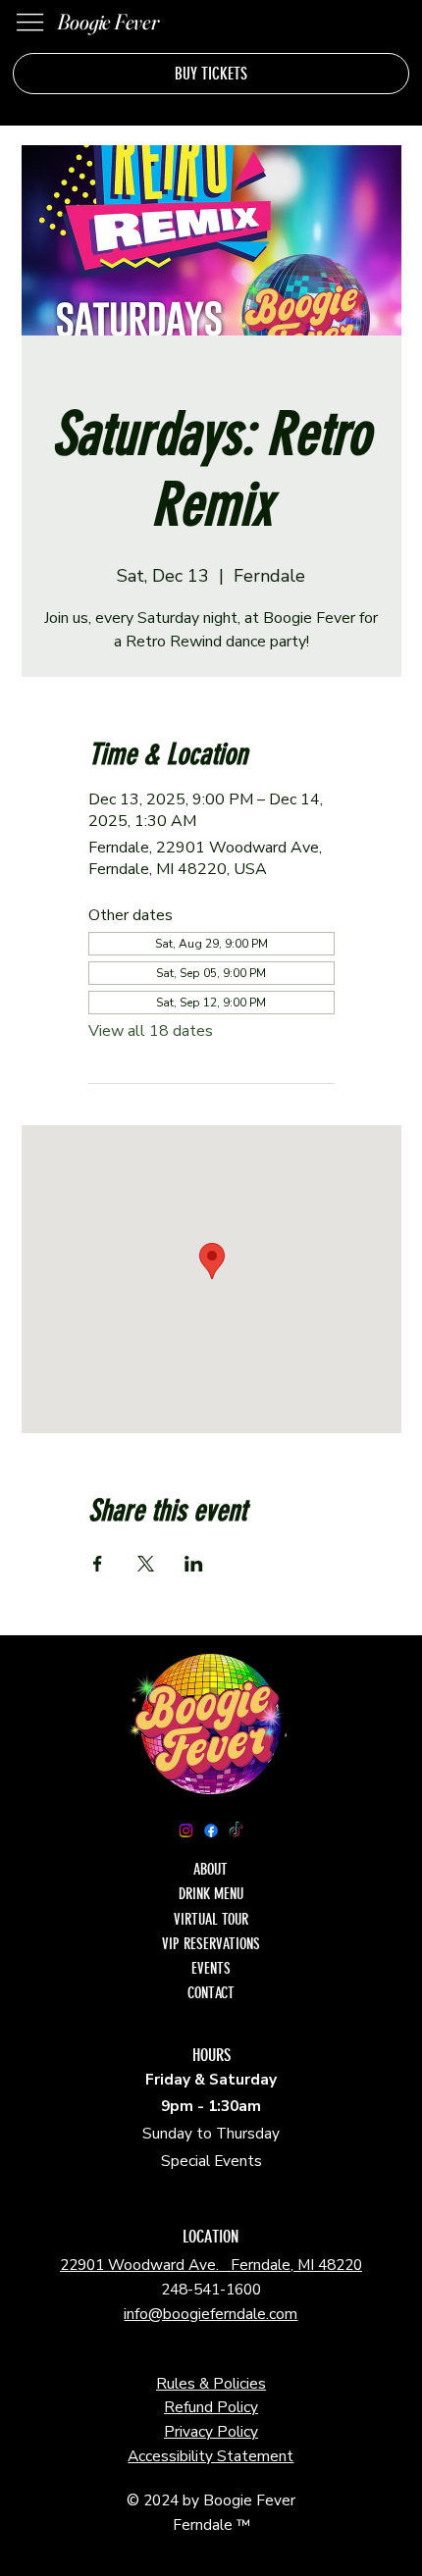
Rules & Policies (211, 2383)
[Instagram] (185, 1830)
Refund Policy (211, 2407)
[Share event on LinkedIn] (194, 1564)
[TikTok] (236, 1830)
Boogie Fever (107, 22)
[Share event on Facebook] (98, 1564)
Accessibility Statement (211, 2456)
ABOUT (211, 1869)
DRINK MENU (211, 1894)
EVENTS (211, 1968)
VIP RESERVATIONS (211, 1944)
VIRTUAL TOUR (211, 1919)
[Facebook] (211, 1830)
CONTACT (211, 1993)
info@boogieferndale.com (211, 2314)
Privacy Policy (211, 2431)
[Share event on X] (146, 1564)
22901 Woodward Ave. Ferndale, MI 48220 (211, 2265)
